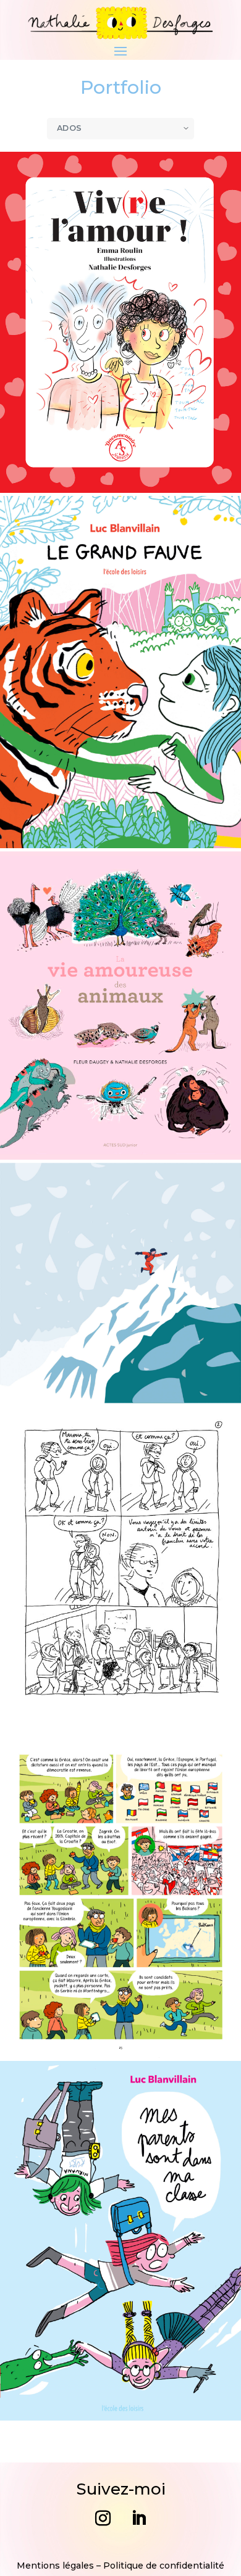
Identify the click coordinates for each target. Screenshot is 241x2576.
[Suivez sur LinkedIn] (138, 2519)
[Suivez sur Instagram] (103, 2519)
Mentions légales (55, 2566)
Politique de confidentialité (164, 2566)
